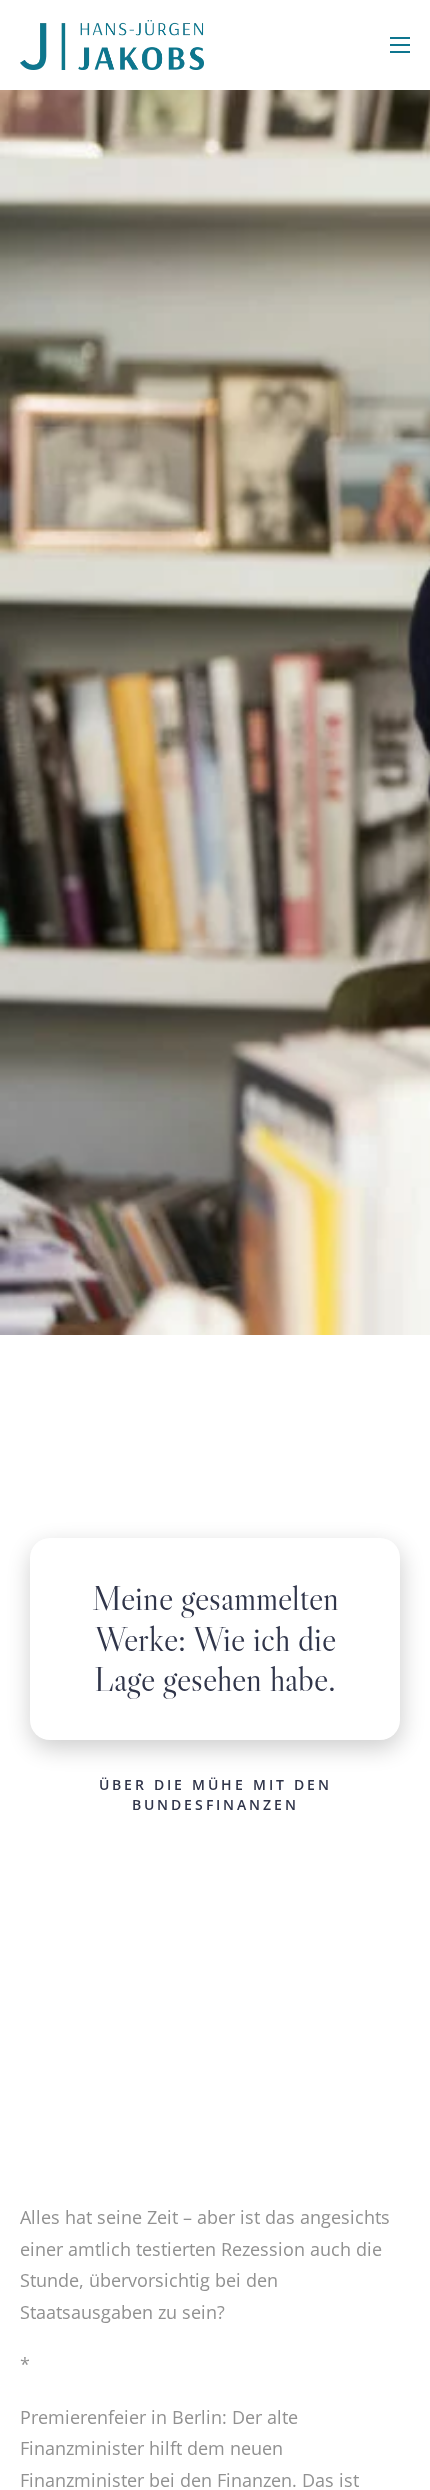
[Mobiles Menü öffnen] (400, 45)
